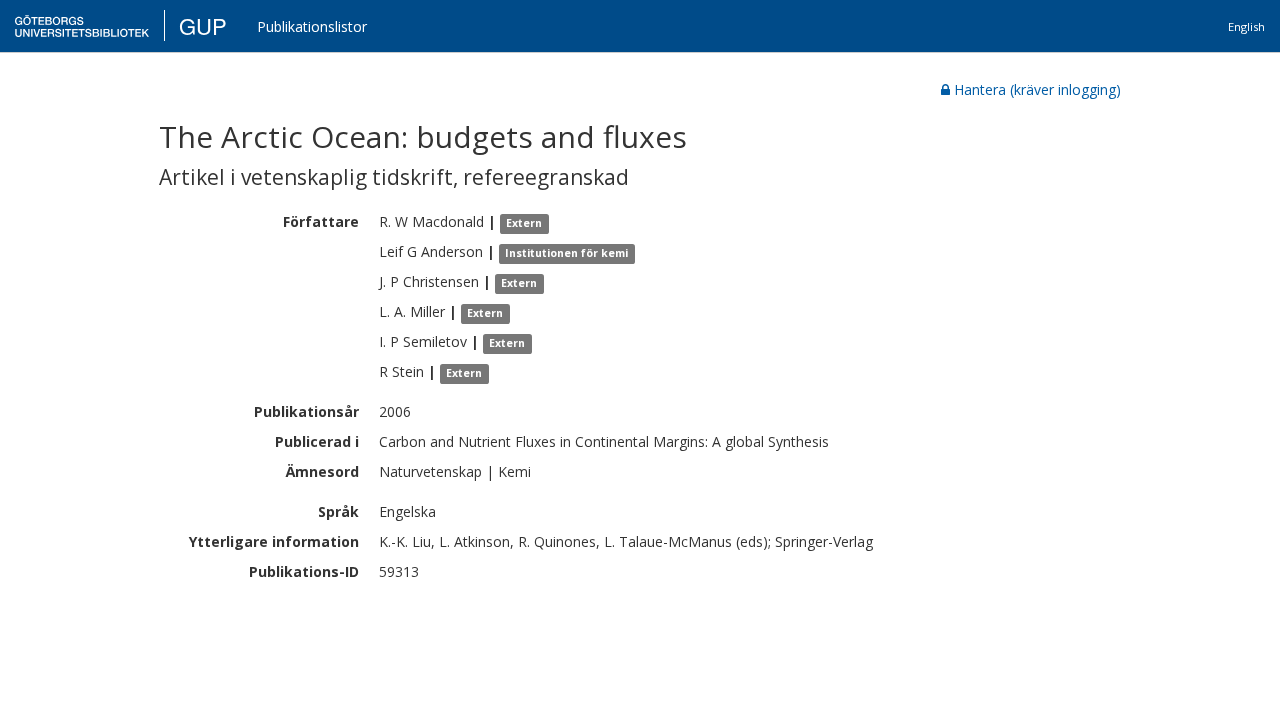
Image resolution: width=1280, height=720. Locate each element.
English (1246, 26)
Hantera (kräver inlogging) (1037, 89)
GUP (203, 25)
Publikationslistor (312, 26)
